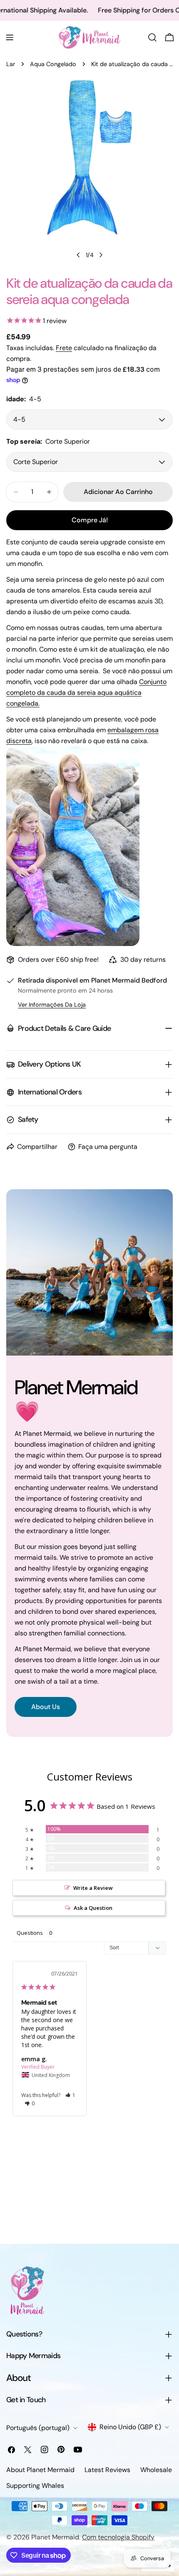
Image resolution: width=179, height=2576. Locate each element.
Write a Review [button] (93, 1888)
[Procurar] (152, 37)
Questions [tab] (30, 1933)
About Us (46, 1707)
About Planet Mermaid (40, 2470)
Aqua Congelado (53, 64)
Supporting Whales (35, 2486)
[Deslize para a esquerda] (78, 255)
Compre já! (90, 520)
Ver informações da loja (52, 1005)
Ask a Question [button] (93, 1908)
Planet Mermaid (55, 2537)
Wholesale (156, 2470)
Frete (64, 348)
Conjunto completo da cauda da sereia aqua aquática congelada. (86, 693)
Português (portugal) (38, 2428)
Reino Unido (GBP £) (130, 2427)
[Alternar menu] (10, 37)
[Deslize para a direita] (101, 255)
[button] (71, 2095)
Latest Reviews (107, 2470)
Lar (11, 64)
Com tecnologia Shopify (118, 2537)
